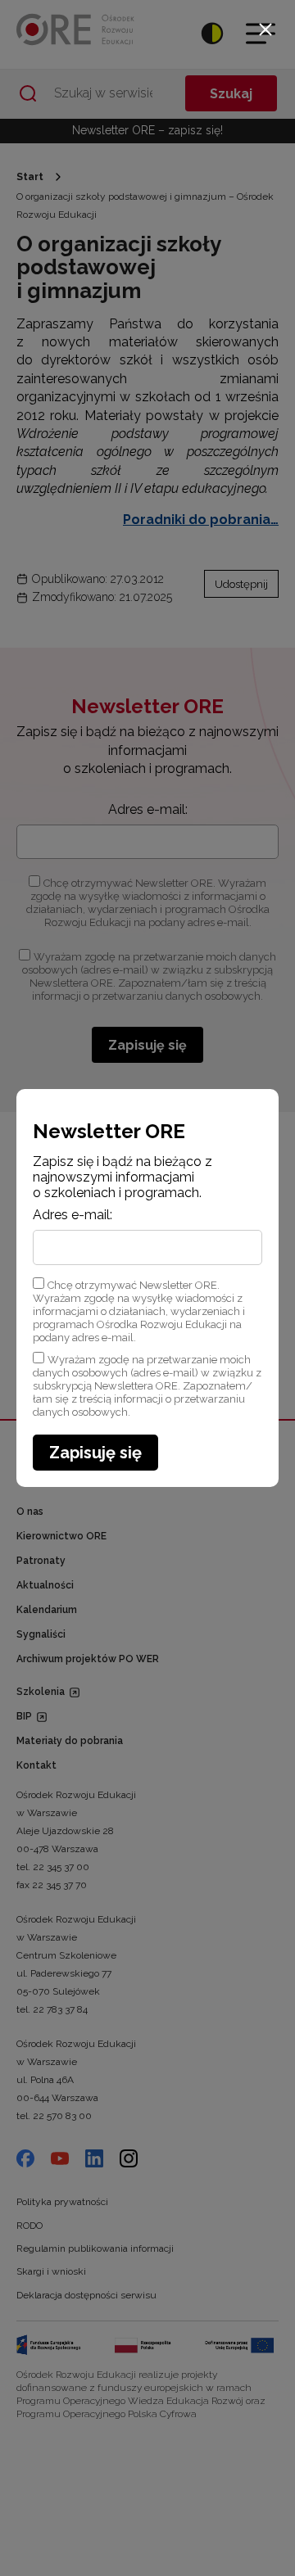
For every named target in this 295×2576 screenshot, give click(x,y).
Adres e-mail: (73, 1215)
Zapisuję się (95, 1453)
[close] (265, 29)
